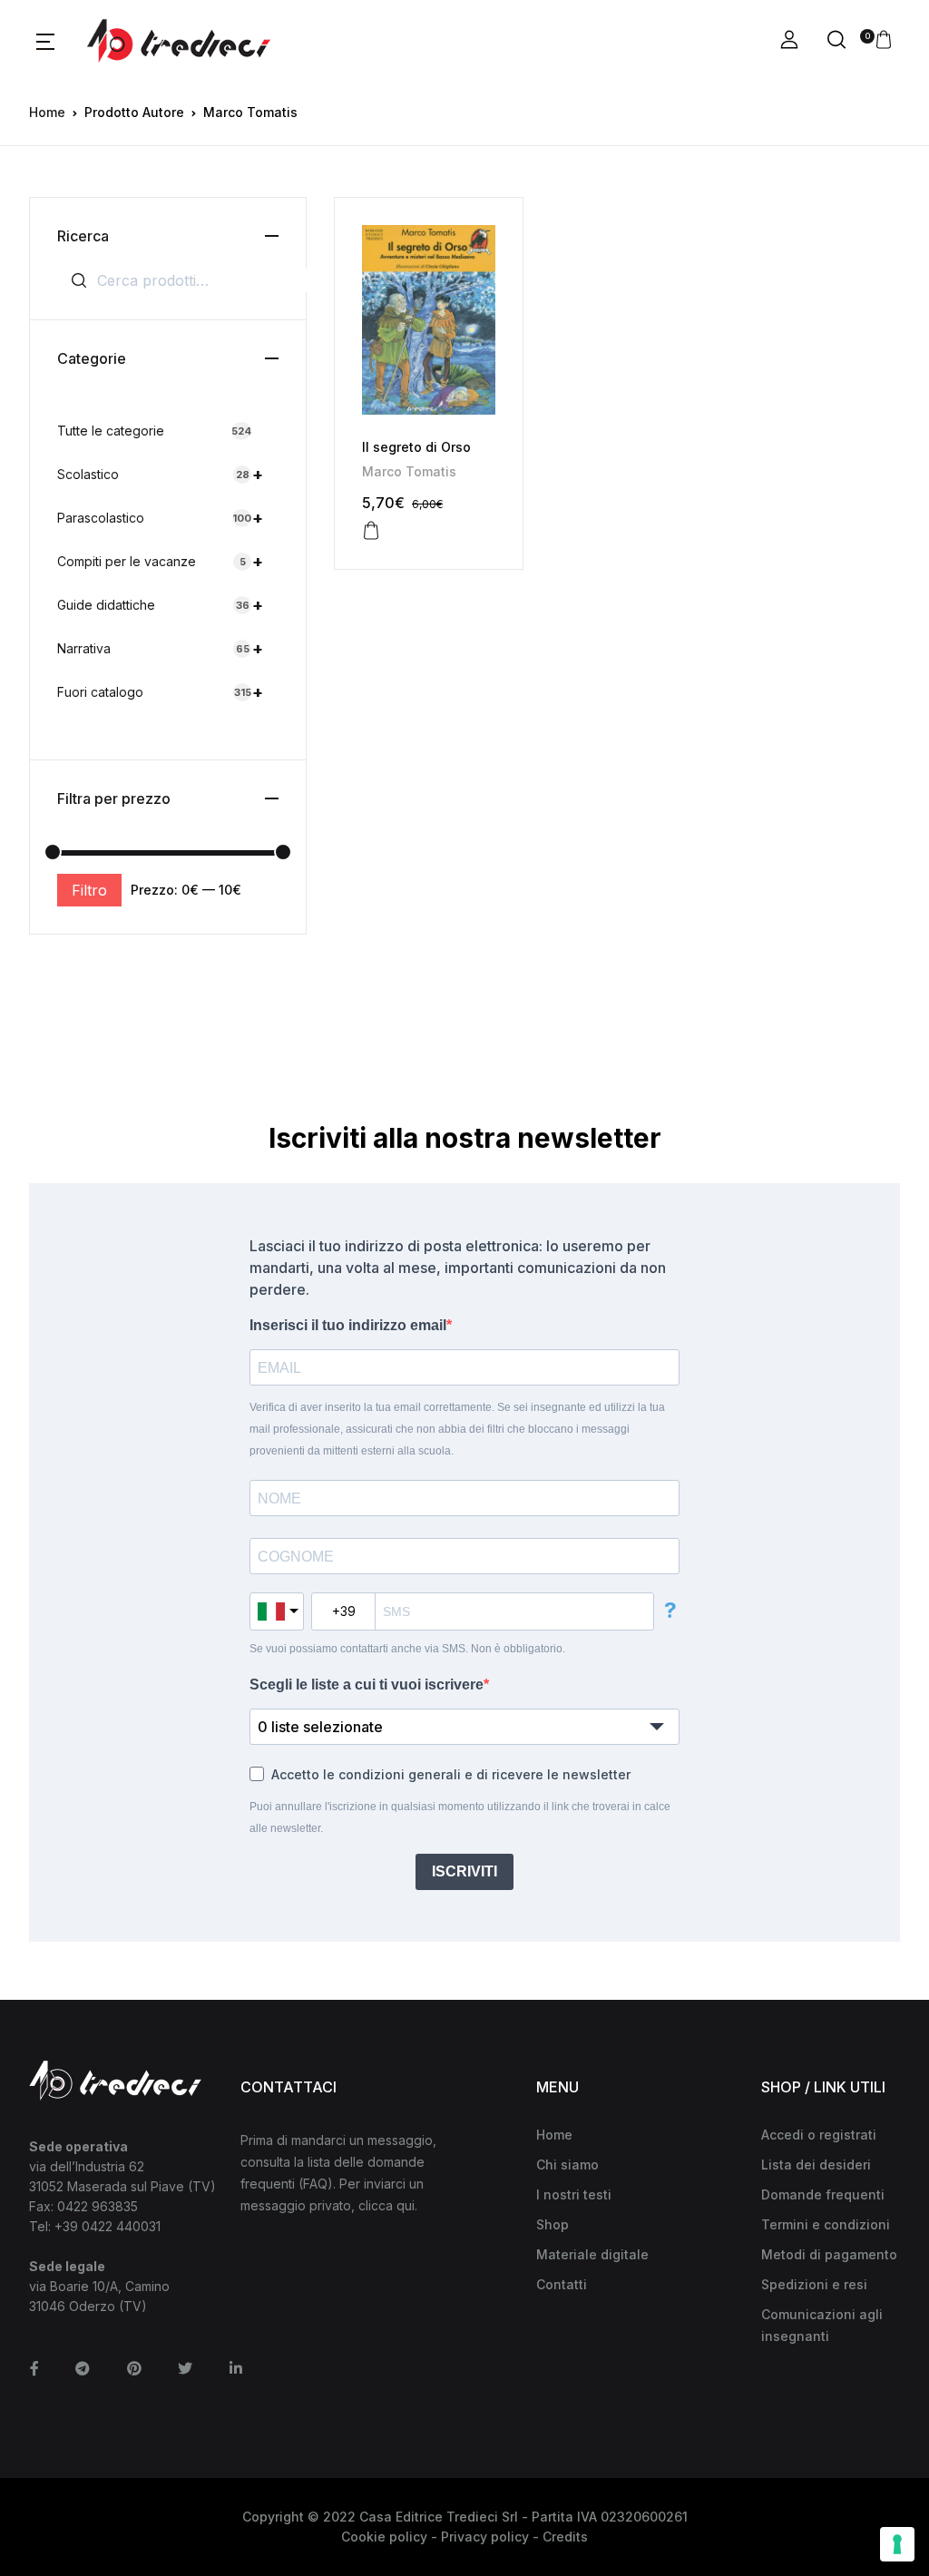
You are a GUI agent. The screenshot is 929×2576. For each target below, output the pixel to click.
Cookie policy (384, 2537)
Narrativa (160, 648)
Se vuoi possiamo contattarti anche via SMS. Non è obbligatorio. (407, 1649)
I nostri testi (574, 2194)
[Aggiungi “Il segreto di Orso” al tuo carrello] (371, 531)
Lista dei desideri (816, 2165)
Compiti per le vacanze (160, 561)
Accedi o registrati (819, 2135)
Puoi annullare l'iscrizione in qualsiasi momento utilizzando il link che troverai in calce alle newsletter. (460, 1817)
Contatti (562, 2284)
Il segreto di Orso (416, 447)
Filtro (89, 890)
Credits (565, 2537)
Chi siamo (567, 2165)
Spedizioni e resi (814, 2284)
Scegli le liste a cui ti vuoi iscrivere (367, 1685)
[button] (45, 41)
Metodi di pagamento (829, 2254)
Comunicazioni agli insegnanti (822, 2325)
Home (47, 112)
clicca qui (386, 2205)
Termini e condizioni (826, 2224)
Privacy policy (485, 2537)
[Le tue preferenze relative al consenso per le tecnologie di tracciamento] (897, 2544)
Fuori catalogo (160, 692)
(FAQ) (316, 2184)
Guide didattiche (160, 605)
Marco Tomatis (409, 471)
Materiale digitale (592, 2254)
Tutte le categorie (154, 431)
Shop (553, 2224)
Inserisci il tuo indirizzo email (348, 1325)
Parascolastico (160, 518)
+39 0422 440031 (108, 2226)
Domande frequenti (823, 2194)
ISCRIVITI (464, 1871)
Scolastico (160, 474)
